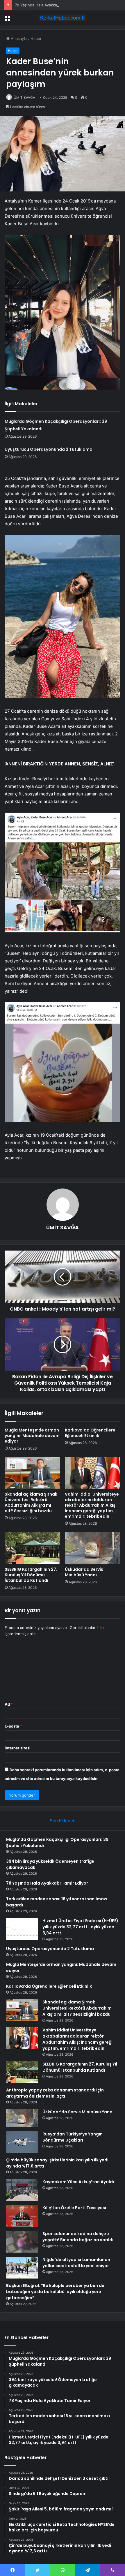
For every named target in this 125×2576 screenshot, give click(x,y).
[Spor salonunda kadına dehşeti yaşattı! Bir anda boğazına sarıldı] (22, 2242)
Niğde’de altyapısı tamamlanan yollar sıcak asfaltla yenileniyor (76, 2263)
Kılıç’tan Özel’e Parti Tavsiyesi (74, 2208)
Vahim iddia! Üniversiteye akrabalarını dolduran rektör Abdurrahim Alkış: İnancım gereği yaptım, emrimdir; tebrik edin (92, 1505)
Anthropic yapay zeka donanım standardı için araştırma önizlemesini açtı (55, 2093)
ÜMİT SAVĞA (24, 97)
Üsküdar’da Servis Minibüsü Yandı (84, 1572)
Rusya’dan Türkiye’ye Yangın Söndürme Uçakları (73, 2137)
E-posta (13, 1726)
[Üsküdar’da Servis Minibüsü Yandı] (93, 1548)
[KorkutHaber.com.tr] (63, 18)
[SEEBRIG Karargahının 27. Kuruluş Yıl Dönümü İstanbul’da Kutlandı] (32, 1548)
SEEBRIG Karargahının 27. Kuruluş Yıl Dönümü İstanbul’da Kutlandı (31, 1575)
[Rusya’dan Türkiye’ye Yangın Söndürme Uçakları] (22, 2142)
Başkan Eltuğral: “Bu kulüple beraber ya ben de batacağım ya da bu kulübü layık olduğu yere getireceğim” (55, 2292)
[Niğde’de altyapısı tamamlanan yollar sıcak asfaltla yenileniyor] (22, 2268)
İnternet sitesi (18, 1748)
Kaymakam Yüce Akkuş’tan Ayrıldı (78, 2182)
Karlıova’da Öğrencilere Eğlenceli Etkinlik (90, 1433)
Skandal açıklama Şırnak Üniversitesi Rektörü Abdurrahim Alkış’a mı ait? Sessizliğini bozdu (31, 1502)
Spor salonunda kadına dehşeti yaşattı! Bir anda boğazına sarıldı (78, 2237)
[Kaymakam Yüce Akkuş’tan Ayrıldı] (22, 2190)
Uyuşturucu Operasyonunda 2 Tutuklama (49, 449)
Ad (9, 1704)
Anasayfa (18, 38)
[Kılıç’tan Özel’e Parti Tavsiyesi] (22, 2216)
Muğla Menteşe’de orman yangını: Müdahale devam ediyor (32, 1436)
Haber (36, 38)
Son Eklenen (63, 1821)
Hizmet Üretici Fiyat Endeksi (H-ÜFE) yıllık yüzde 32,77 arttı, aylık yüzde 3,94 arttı (80, 1927)
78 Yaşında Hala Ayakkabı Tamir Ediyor (49, 5)
